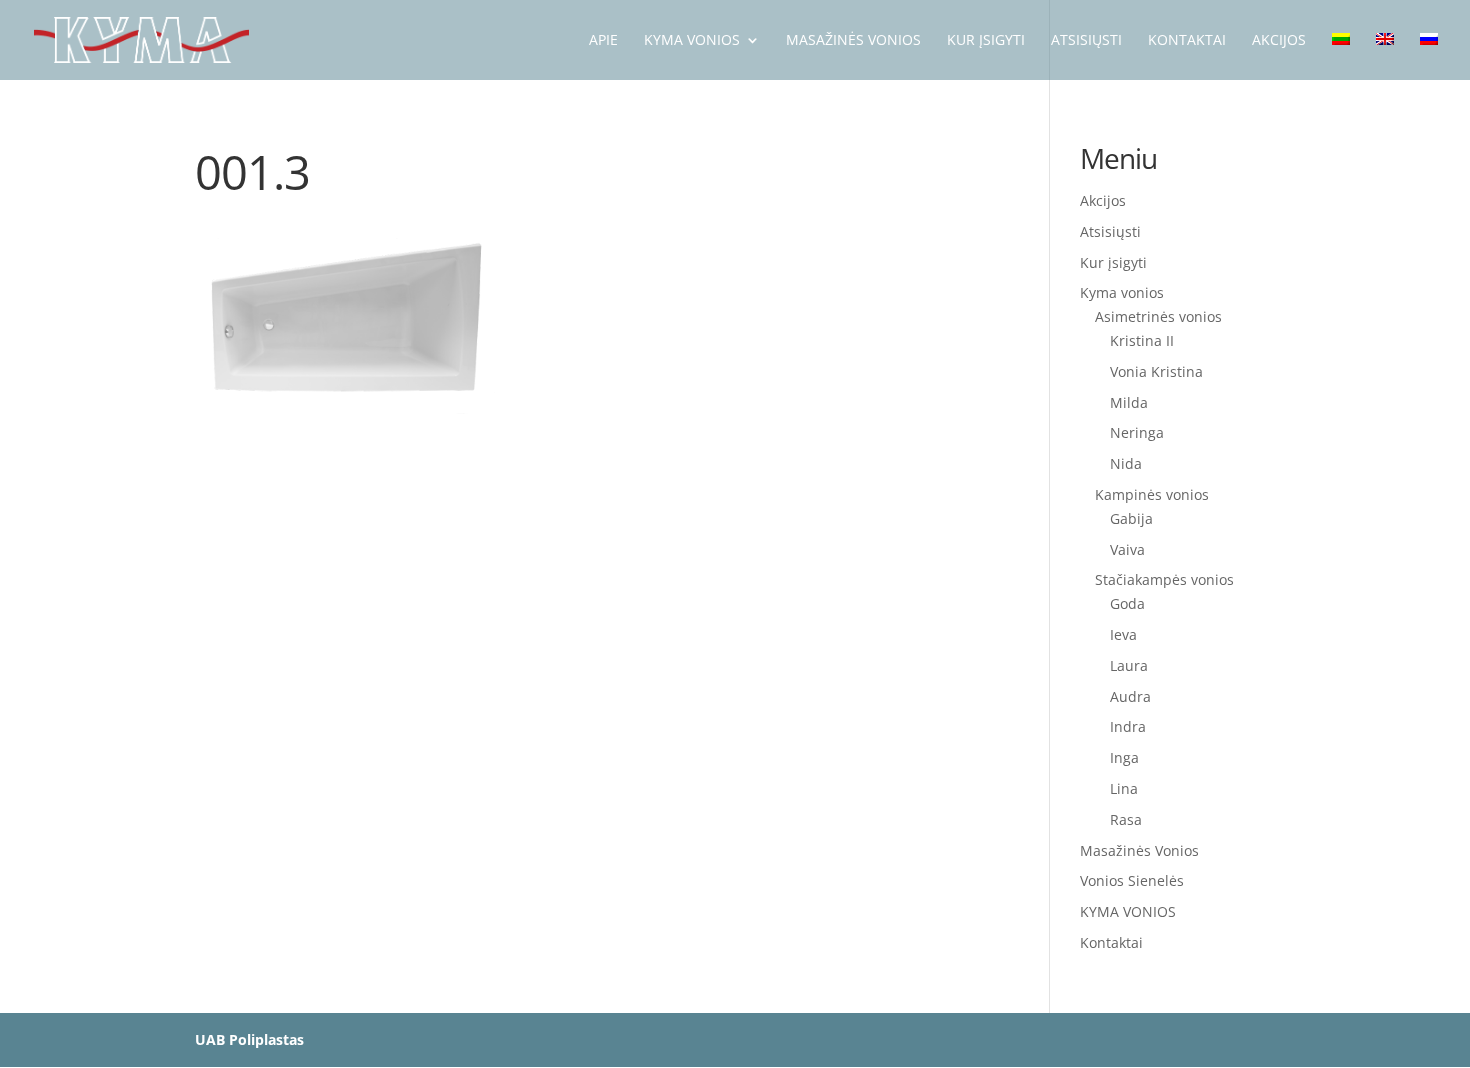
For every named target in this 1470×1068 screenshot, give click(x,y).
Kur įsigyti (1113, 262)
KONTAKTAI (1187, 41)
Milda (1129, 402)
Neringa (1137, 432)
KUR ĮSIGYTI (986, 41)
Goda (1127, 603)
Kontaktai (1111, 942)
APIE (603, 41)
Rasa (1126, 819)
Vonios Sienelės (1132, 880)
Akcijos (1103, 200)
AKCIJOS (1279, 41)
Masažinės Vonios (853, 41)
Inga (1124, 757)
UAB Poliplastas (249, 1039)
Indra (1128, 726)
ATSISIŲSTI (1086, 41)
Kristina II (1142, 340)
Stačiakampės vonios (1164, 579)
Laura (1129, 665)
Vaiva (1127, 549)
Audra (1130, 696)
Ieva (1123, 634)
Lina (1124, 788)
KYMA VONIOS (692, 41)
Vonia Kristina (1156, 371)
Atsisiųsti (1110, 231)
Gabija (1131, 518)
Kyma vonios (1122, 292)
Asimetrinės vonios (1158, 316)
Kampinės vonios (1152, 494)
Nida (1126, 463)
